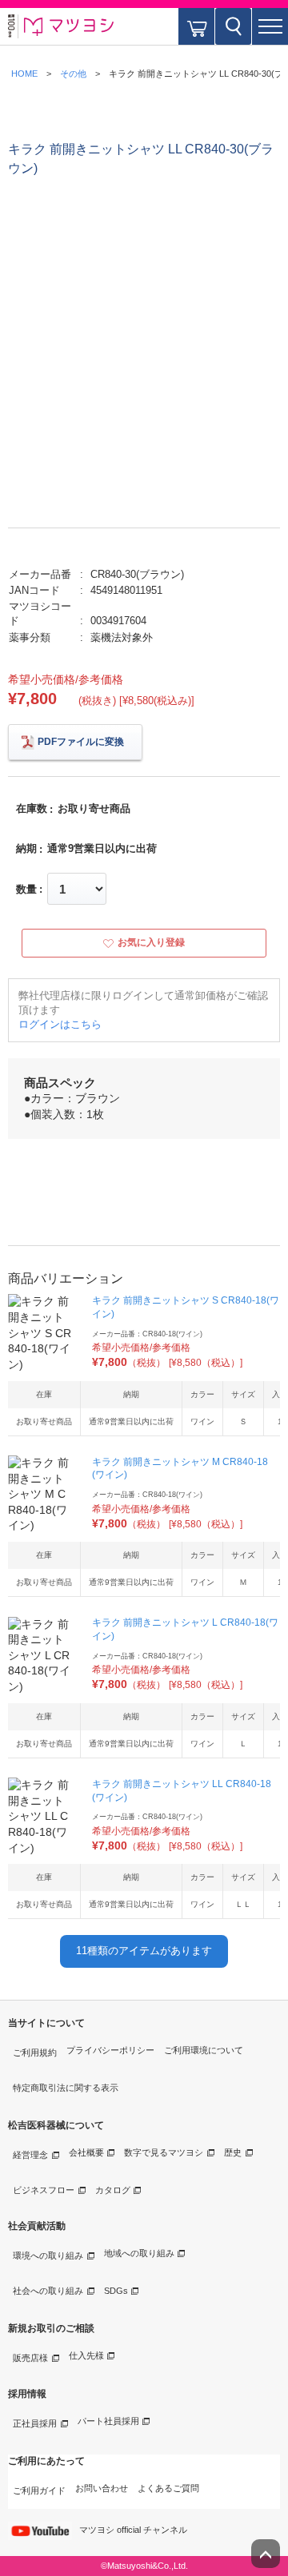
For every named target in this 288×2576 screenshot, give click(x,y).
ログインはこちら (60, 1024)
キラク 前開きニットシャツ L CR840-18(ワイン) (185, 1629)
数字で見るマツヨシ (164, 2152)
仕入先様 (86, 2355)
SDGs (116, 2291)
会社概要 (86, 2152)
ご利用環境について (204, 2050)
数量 (26, 889)
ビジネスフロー (44, 2190)
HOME (24, 74)
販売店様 (30, 2358)
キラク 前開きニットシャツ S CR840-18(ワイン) (186, 1307)
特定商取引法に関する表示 (66, 2088)
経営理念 (30, 2155)
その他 (73, 74)
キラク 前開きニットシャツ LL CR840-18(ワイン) (182, 1791)
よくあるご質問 (168, 2488)
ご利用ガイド (39, 2490)
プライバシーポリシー (110, 2050)
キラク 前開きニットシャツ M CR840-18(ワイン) (180, 1469)
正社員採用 (35, 2423)
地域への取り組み (139, 2253)
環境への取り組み (48, 2255)
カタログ (113, 2190)
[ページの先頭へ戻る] (266, 2554)
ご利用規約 (35, 2052)
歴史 (233, 2152)
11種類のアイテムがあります (144, 1951)
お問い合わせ (102, 2488)
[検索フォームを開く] (233, 26)
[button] (270, 26)
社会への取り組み (48, 2291)
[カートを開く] (196, 26)
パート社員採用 (108, 2421)
